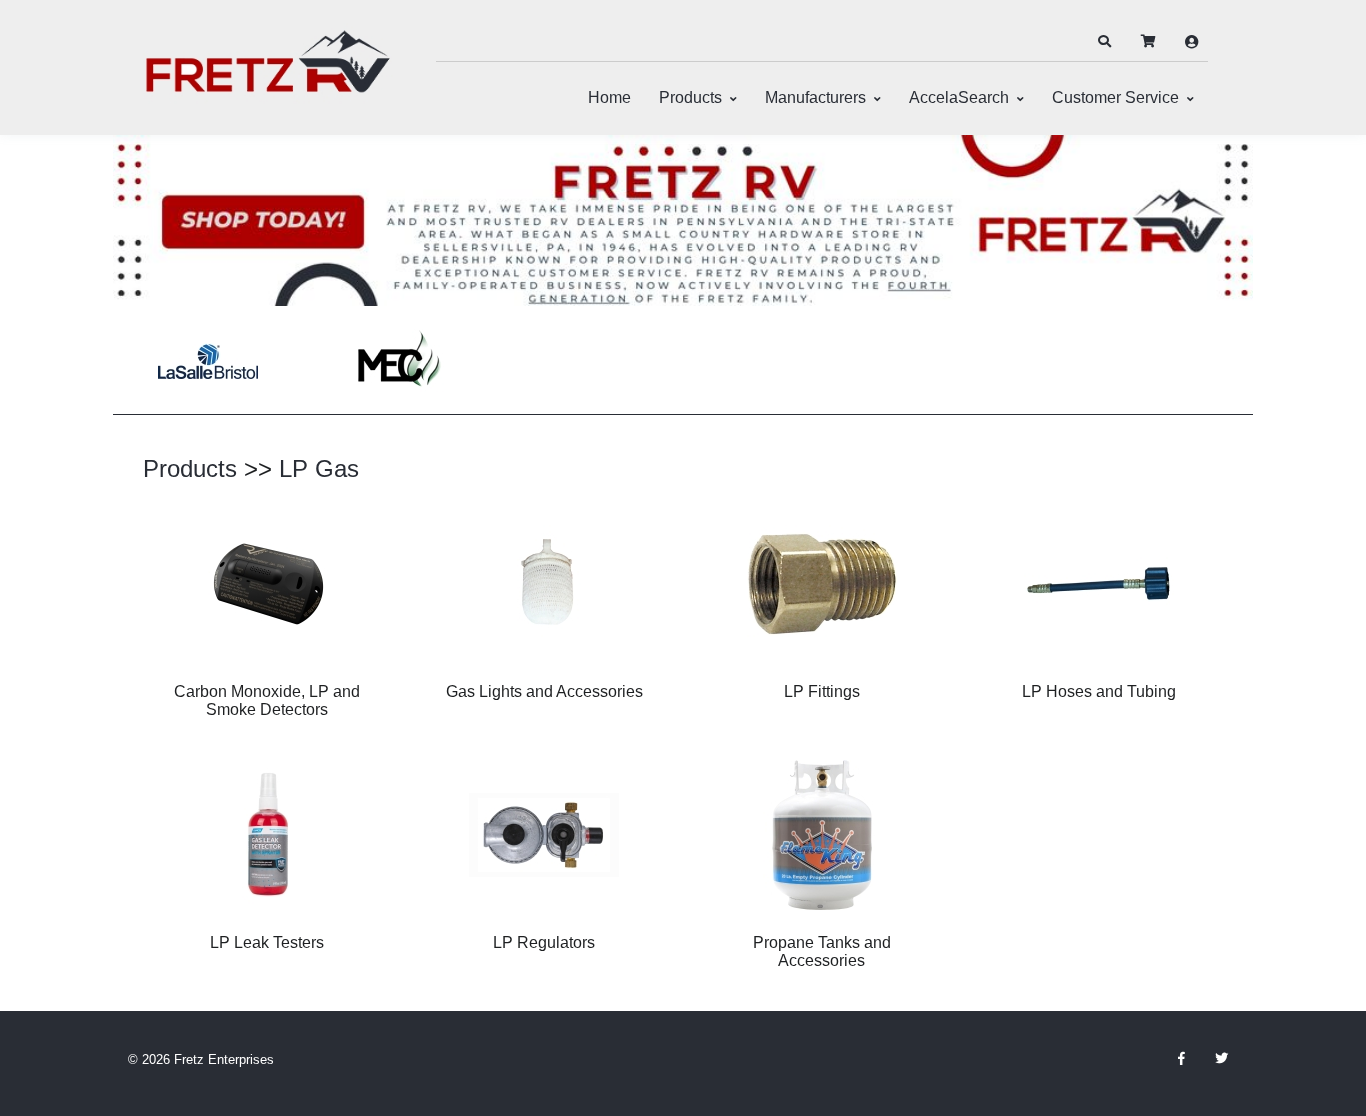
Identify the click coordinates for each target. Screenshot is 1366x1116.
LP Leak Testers (267, 942)
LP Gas (319, 468)
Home (609, 97)
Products (690, 97)
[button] (1104, 42)
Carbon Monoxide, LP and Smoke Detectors (267, 700)
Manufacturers (815, 97)
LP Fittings (822, 691)
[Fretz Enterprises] (268, 72)
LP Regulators (544, 942)
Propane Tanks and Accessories (822, 951)
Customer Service (1115, 97)
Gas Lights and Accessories (544, 691)
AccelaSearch (959, 97)
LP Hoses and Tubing (1099, 691)
